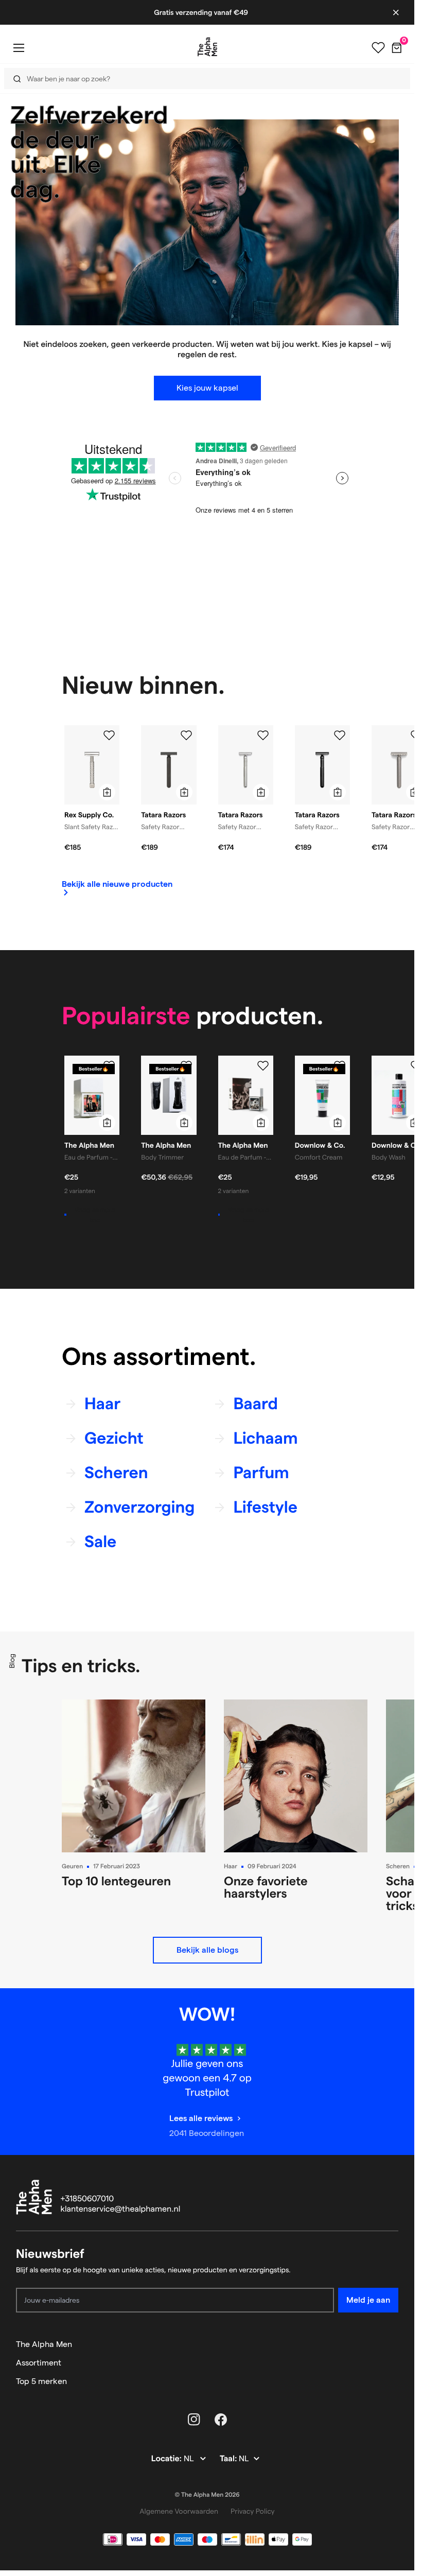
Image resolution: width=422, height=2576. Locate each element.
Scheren (398, 1867)
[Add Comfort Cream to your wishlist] (340, 1066)
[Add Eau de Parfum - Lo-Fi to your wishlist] (263, 1066)
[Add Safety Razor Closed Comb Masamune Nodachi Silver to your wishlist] (263, 735)
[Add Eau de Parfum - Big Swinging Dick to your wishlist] (109, 1066)
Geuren (72, 1867)
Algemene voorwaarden (179, 2511)
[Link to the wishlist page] (378, 48)
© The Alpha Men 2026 (207, 2495)
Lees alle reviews (201, 2118)
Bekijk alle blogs (207, 1950)
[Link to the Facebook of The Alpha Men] (221, 2420)
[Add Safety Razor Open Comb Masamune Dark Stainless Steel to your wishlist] (186, 735)
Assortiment (39, 2363)
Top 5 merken (41, 2381)
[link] (117, 888)
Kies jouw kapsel (207, 388)
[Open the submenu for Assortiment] (394, 2363)
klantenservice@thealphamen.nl (121, 2209)
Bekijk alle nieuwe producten (117, 884)
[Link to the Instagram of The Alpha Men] (194, 2420)
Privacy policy (253, 2511)
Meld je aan (368, 2300)
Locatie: (168, 2459)
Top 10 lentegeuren (116, 1881)
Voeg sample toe (95, 1215)
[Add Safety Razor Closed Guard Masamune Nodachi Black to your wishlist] (340, 735)
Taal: (229, 2459)
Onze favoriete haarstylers (266, 1887)
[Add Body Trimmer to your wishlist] (186, 1066)
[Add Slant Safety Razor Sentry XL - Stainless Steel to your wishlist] (109, 735)
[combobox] (204, 78)
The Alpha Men (44, 2344)
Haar (231, 1867)
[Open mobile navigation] (19, 48)
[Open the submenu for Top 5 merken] (394, 2381)
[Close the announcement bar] (396, 12)
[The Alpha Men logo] (207, 47)
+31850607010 (87, 2199)
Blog (12, 1661)
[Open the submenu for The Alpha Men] (394, 2344)
